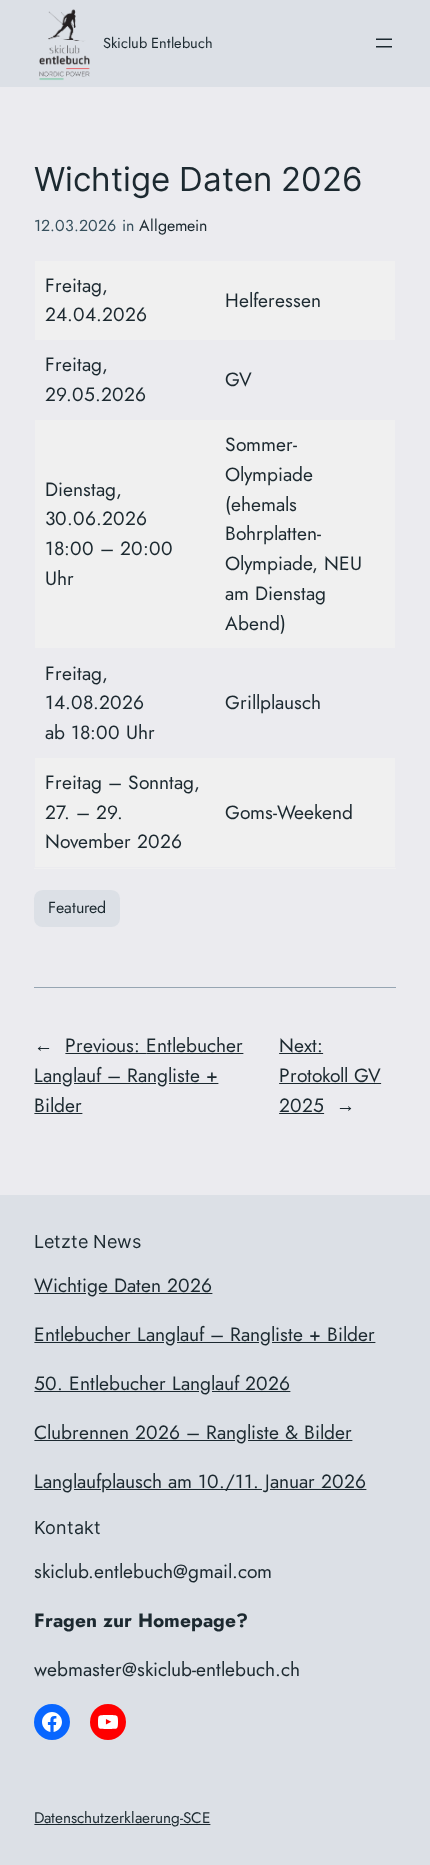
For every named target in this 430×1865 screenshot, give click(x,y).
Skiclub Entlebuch (158, 42)
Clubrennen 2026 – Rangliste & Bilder (193, 1432)
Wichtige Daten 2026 (123, 1285)
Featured (77, 907)
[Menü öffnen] (384, 43)
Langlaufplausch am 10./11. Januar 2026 (200, 1481)
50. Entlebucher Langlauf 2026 (162, 1383)
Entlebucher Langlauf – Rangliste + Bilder (204, 1334)
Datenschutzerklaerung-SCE (122, 1818)
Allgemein (173, 225)
